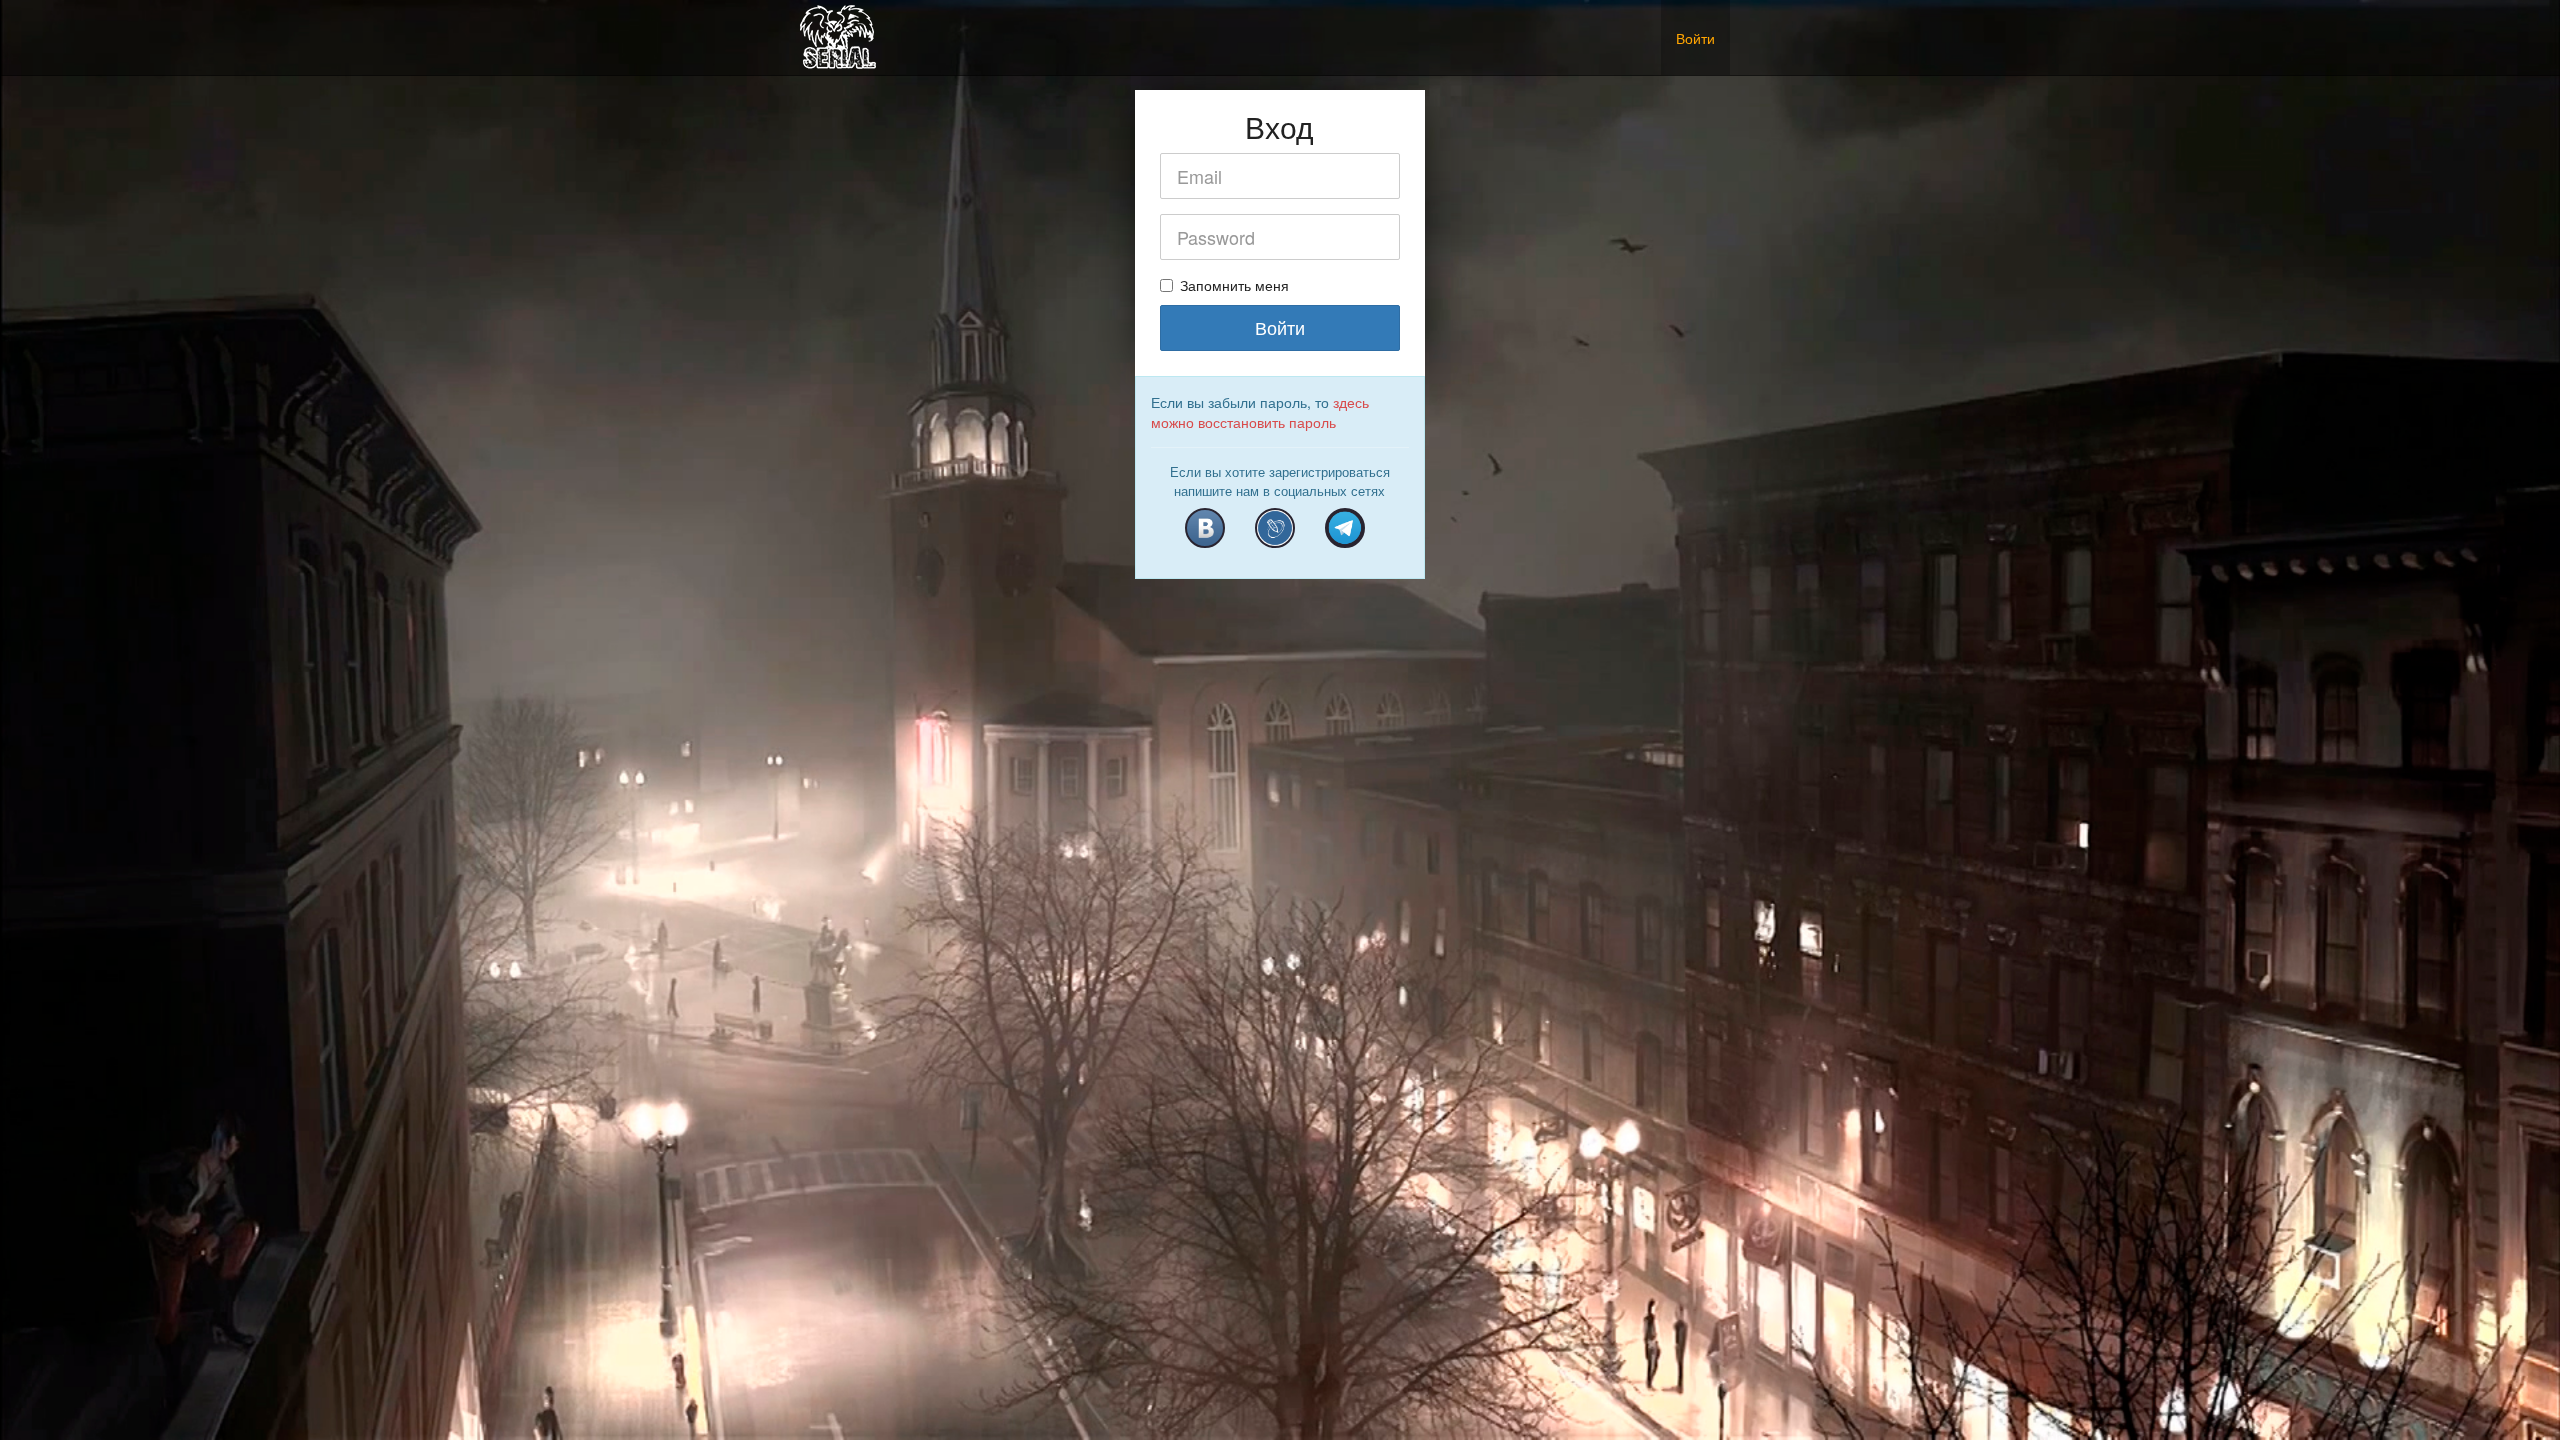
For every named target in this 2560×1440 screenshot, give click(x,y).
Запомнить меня (1234, 285)
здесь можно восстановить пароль (1260, 412)
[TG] (1345, 528)
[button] (1745, 27)
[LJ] (1275, 528)
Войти (1695, 38)
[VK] (1205, 528)
